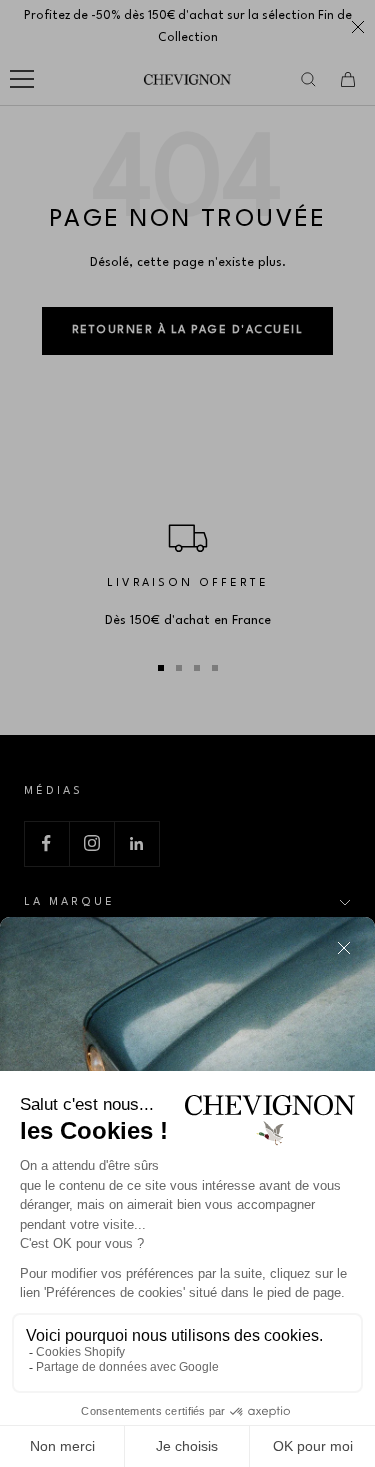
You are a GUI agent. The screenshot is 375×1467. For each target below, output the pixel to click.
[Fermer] (344, 948)
